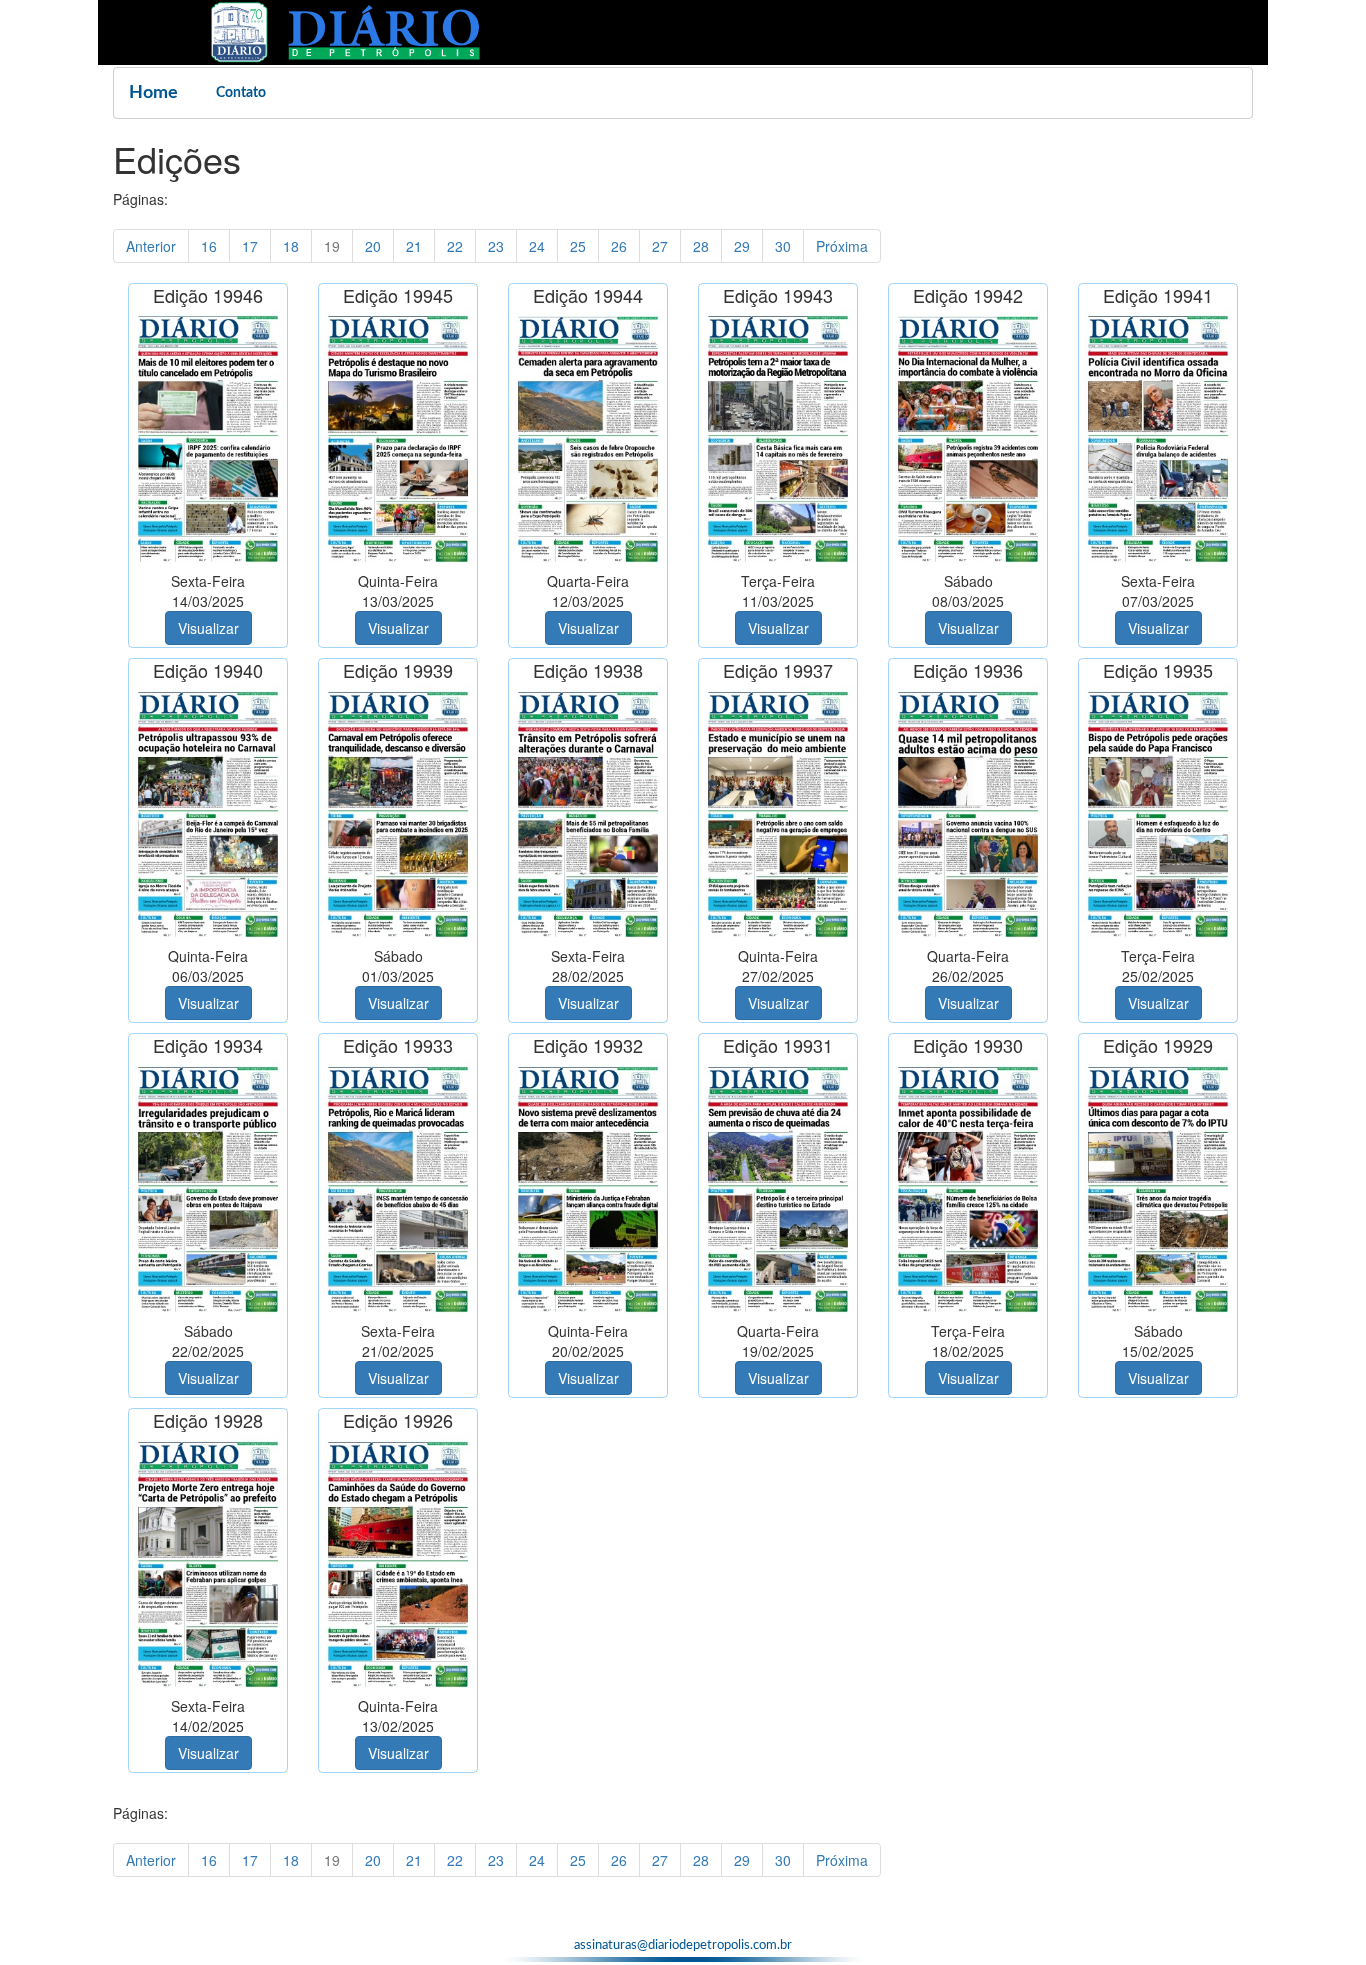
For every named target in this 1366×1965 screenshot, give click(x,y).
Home (153, 93)
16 (209, 246)
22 (455, 246)
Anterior (151, 246)
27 (660, 246)
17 (250, 246)
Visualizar (208, 628)
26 (619, 246)
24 (537, 246)
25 (578, 246)
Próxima (842, 246)
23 (496, 246)
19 (332, 246)
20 (373, 246)
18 (291, 246)
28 (701, 246)
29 (742, 246)
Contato (241, 93)
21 (414, 246)
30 (783, 246)
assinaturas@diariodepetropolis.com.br (683, 1945)
